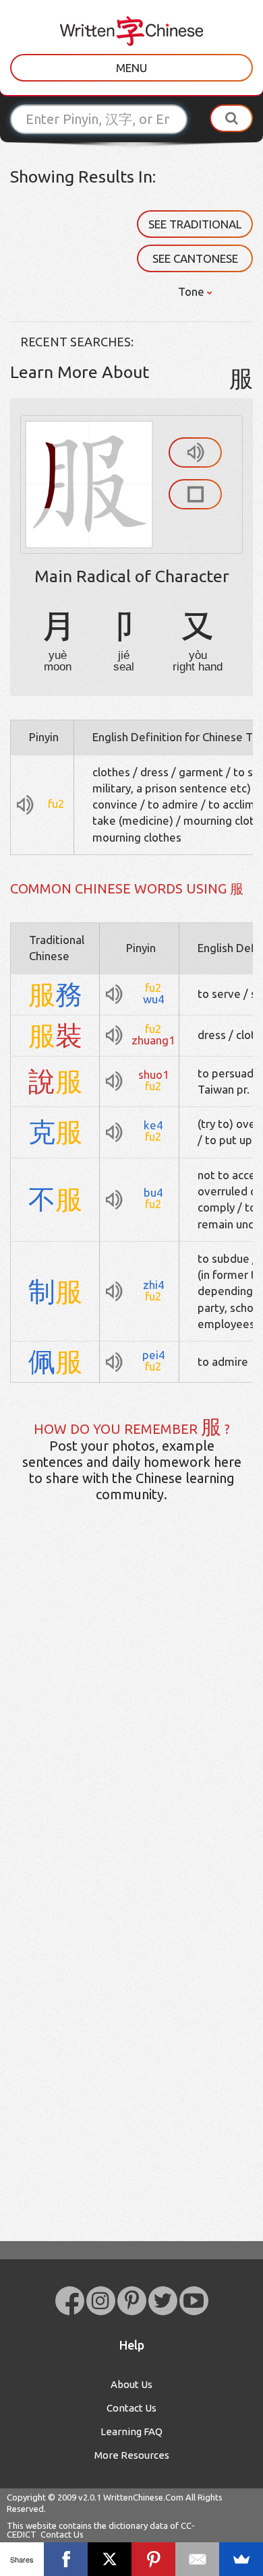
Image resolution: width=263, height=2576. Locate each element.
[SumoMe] (241, 2559)
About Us (131, 2384)
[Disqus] (131, 1725)
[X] (110, 2559)
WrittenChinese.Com (143, 2497)
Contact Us (131, 2408)
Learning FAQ (131, 2431)
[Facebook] (66, 2559)
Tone (193, 291)
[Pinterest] (153, 2559)
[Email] (197, 2559)
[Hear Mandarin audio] (195, 452)
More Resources (132, 2455)
